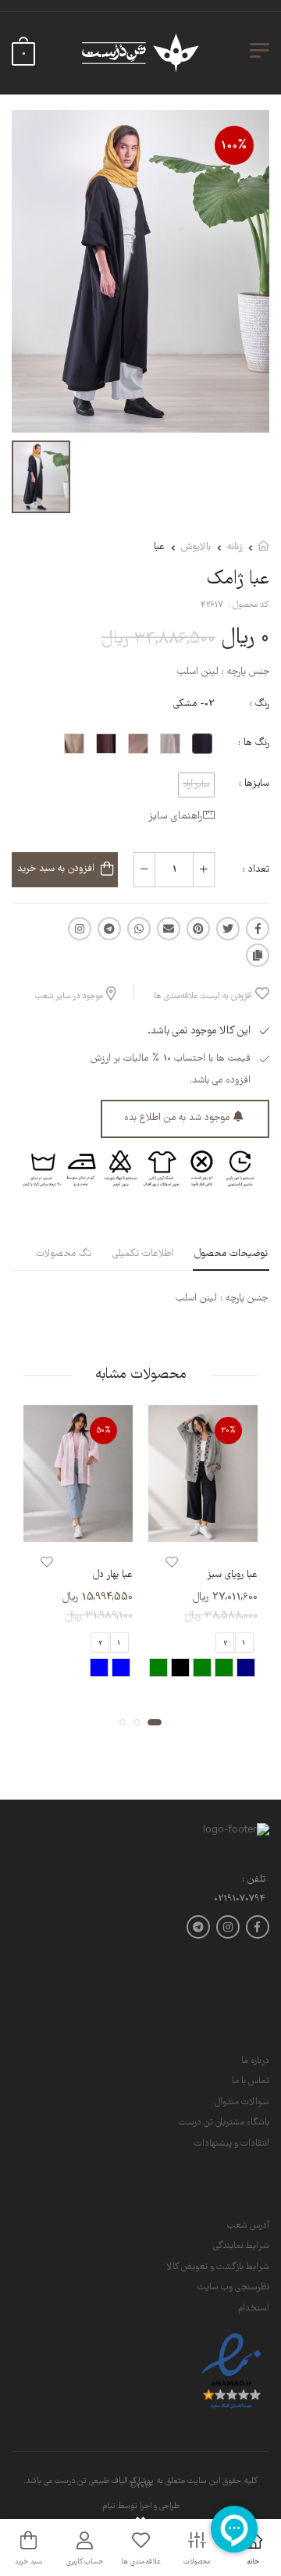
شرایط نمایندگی (241, 2246)
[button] (155, 1722)
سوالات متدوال (242, 2102)
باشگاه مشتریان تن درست (224, 2123)
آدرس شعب (248, 2226)
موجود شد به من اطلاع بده (177, 1118)
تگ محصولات (64, 1254)
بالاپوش (196, 547)
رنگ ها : (254, 743)
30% (228, 1431)
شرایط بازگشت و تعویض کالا (218, 2267)
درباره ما (255, 2061)
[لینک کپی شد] (258, 955)
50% (104, 1431)
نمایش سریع (203, 1527)
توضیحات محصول (231, 1254)
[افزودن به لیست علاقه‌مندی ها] (172, 1563)
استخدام (254, 2308)
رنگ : (260, 704)
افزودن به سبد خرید (56, 869)
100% (234, 146)
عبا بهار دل (113, 1575)
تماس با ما (251, 2081)
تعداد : (256, 870)
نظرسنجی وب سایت (233, 2287)
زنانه (235, 547)
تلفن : (254, 1880)
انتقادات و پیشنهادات (232, 2144)
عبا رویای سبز (232, 1575)
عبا (159, 547)
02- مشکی (194, 704)
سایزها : (254, 784)
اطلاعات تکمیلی (143, 1254)
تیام (109, 2506)
